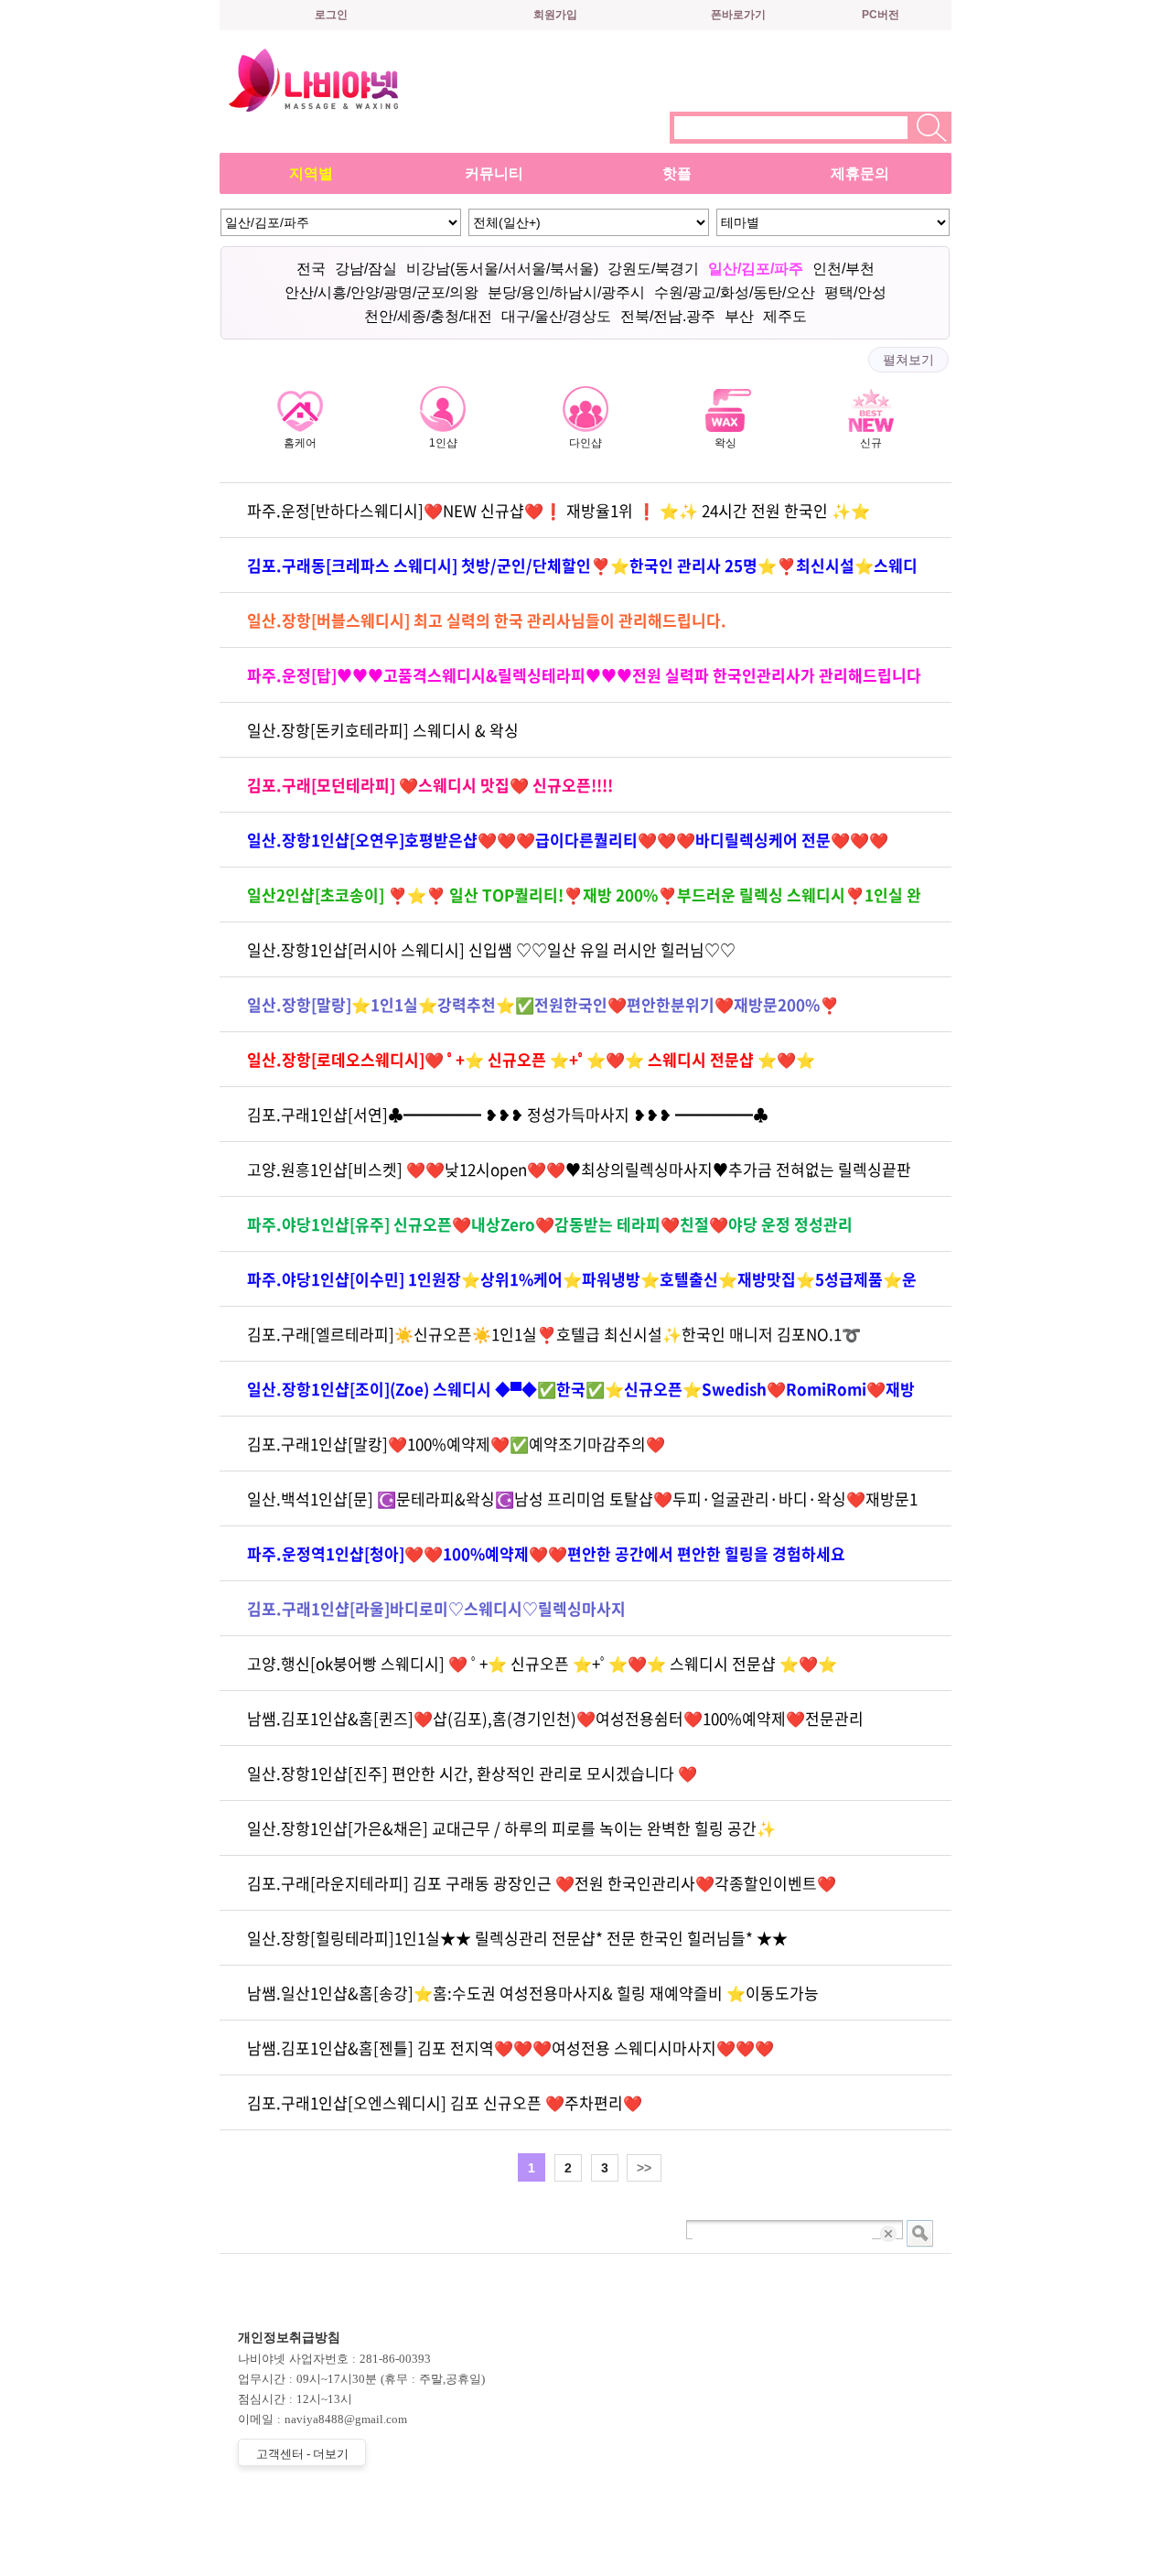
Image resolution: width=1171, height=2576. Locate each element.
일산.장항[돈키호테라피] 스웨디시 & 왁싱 (383, 730)
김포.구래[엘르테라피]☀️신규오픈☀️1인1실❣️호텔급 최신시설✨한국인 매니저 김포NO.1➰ (554, 1334)
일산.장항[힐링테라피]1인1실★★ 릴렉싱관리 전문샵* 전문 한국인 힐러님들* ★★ (517, 1938)
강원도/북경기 (653, 269)
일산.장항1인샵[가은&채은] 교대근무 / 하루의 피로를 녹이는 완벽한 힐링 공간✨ (511, 1828)
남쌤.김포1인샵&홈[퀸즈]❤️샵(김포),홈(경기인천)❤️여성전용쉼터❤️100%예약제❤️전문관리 (555, 1718)
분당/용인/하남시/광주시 (566, 292)
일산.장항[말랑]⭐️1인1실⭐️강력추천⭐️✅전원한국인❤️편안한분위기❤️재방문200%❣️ (543, 1004)
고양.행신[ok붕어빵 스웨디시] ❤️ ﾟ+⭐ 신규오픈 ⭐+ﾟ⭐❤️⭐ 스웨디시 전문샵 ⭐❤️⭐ (542, 1663)
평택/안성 (855, 292)
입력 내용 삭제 (890, 2233)
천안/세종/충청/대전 (428, 316)
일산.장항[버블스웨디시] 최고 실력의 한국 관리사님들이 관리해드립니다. (487, 620)
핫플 (677, 173)
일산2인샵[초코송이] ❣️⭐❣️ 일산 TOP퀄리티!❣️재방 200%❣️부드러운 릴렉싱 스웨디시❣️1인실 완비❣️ (584, 903)
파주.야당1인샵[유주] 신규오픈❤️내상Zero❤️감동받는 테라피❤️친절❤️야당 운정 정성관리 (550, 1224)
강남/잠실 (366, 269)
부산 (739, 316)
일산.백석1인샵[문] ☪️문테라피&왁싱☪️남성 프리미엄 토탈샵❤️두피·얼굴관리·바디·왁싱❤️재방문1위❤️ (582, 1507)
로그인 (331, 15)
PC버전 (881, 15)
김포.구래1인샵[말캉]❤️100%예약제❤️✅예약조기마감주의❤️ (456, 1444)
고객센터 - (302, 2454)
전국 (311, 269)
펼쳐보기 (908, 360)
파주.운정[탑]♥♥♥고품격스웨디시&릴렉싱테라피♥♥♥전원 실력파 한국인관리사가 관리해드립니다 (584, 675)
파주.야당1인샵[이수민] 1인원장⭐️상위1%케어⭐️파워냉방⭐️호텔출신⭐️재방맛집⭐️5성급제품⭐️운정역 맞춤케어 (582, 1287)
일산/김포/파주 (756, 269)
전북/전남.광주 (668, 316)
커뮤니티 (494, 173)
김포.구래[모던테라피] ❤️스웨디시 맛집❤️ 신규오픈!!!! (430, 785)
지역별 (311, 173)
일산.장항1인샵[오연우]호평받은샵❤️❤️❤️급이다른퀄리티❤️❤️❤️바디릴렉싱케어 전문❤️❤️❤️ (568, 840)
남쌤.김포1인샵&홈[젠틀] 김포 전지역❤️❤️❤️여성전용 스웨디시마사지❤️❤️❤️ (510, 2048)
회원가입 (555, 15)
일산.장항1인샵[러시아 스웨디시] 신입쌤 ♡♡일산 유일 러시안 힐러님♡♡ (491, 949)
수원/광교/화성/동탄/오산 (735, 292)
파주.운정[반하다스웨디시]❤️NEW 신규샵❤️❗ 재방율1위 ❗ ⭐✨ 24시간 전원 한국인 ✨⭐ (559, 510)
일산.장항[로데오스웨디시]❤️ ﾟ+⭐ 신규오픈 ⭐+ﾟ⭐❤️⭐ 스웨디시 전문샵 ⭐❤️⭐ (531, 1059)
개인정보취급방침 (289, 2338)
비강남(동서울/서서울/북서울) (502, 269)
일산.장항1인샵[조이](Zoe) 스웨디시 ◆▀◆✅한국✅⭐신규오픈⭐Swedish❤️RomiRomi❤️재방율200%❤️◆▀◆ (581, 1397)
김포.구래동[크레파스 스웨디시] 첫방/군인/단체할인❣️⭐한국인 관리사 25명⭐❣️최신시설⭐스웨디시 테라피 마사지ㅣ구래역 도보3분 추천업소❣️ (582, 573)
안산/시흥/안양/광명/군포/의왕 (381, 292)
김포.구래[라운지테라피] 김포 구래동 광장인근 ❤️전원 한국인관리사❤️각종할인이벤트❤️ (542, 1883)
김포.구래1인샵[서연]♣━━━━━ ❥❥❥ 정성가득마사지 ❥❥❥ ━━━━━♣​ (508, 1114)
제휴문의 (860, 173)
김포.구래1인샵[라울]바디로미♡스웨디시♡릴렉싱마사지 (436, 1608)
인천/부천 (843, 269)
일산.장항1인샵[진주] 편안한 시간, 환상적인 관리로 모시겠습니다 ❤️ (472, 1773)
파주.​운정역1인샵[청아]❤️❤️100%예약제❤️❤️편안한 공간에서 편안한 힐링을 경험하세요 (546, 1553)
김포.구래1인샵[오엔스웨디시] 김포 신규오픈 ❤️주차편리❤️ (445, 2102)
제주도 (785, 316)
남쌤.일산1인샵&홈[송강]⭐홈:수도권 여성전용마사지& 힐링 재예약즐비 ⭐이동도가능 (533, 1993)
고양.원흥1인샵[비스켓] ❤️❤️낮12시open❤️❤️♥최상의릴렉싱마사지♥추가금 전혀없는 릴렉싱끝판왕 (579, 1177)
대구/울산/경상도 (556, 316)
